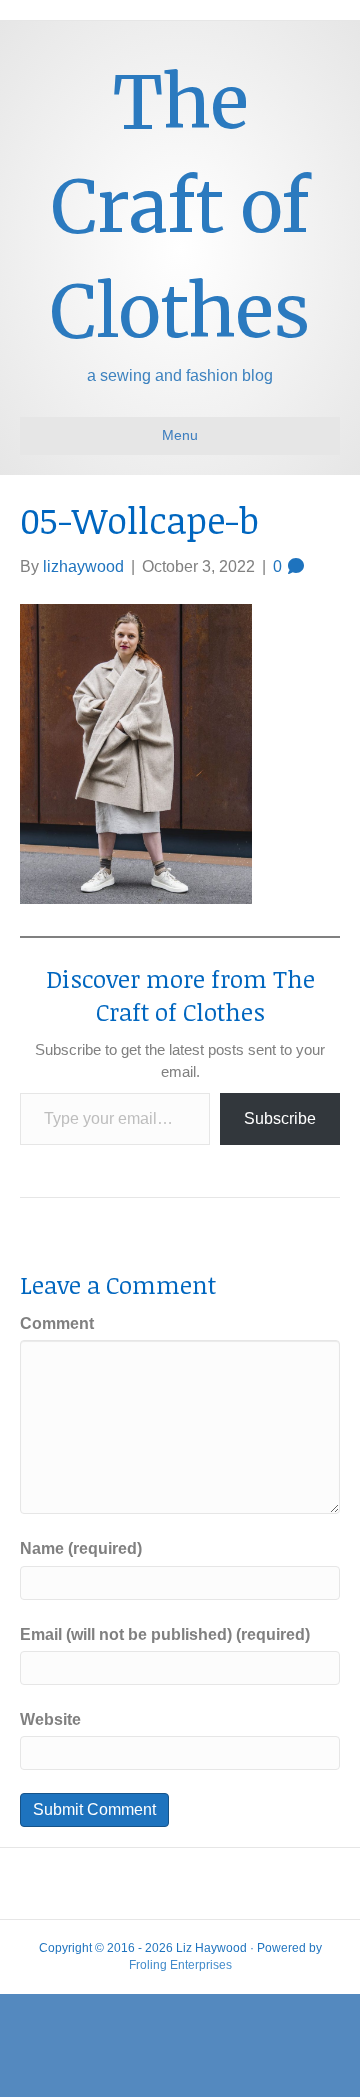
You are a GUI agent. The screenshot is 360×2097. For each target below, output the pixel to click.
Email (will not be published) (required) (165, 1634)
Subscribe (280, 1118)
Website (50, 1719)
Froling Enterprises (180, 1965)
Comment (57, 1323)
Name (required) (81, 1548)
